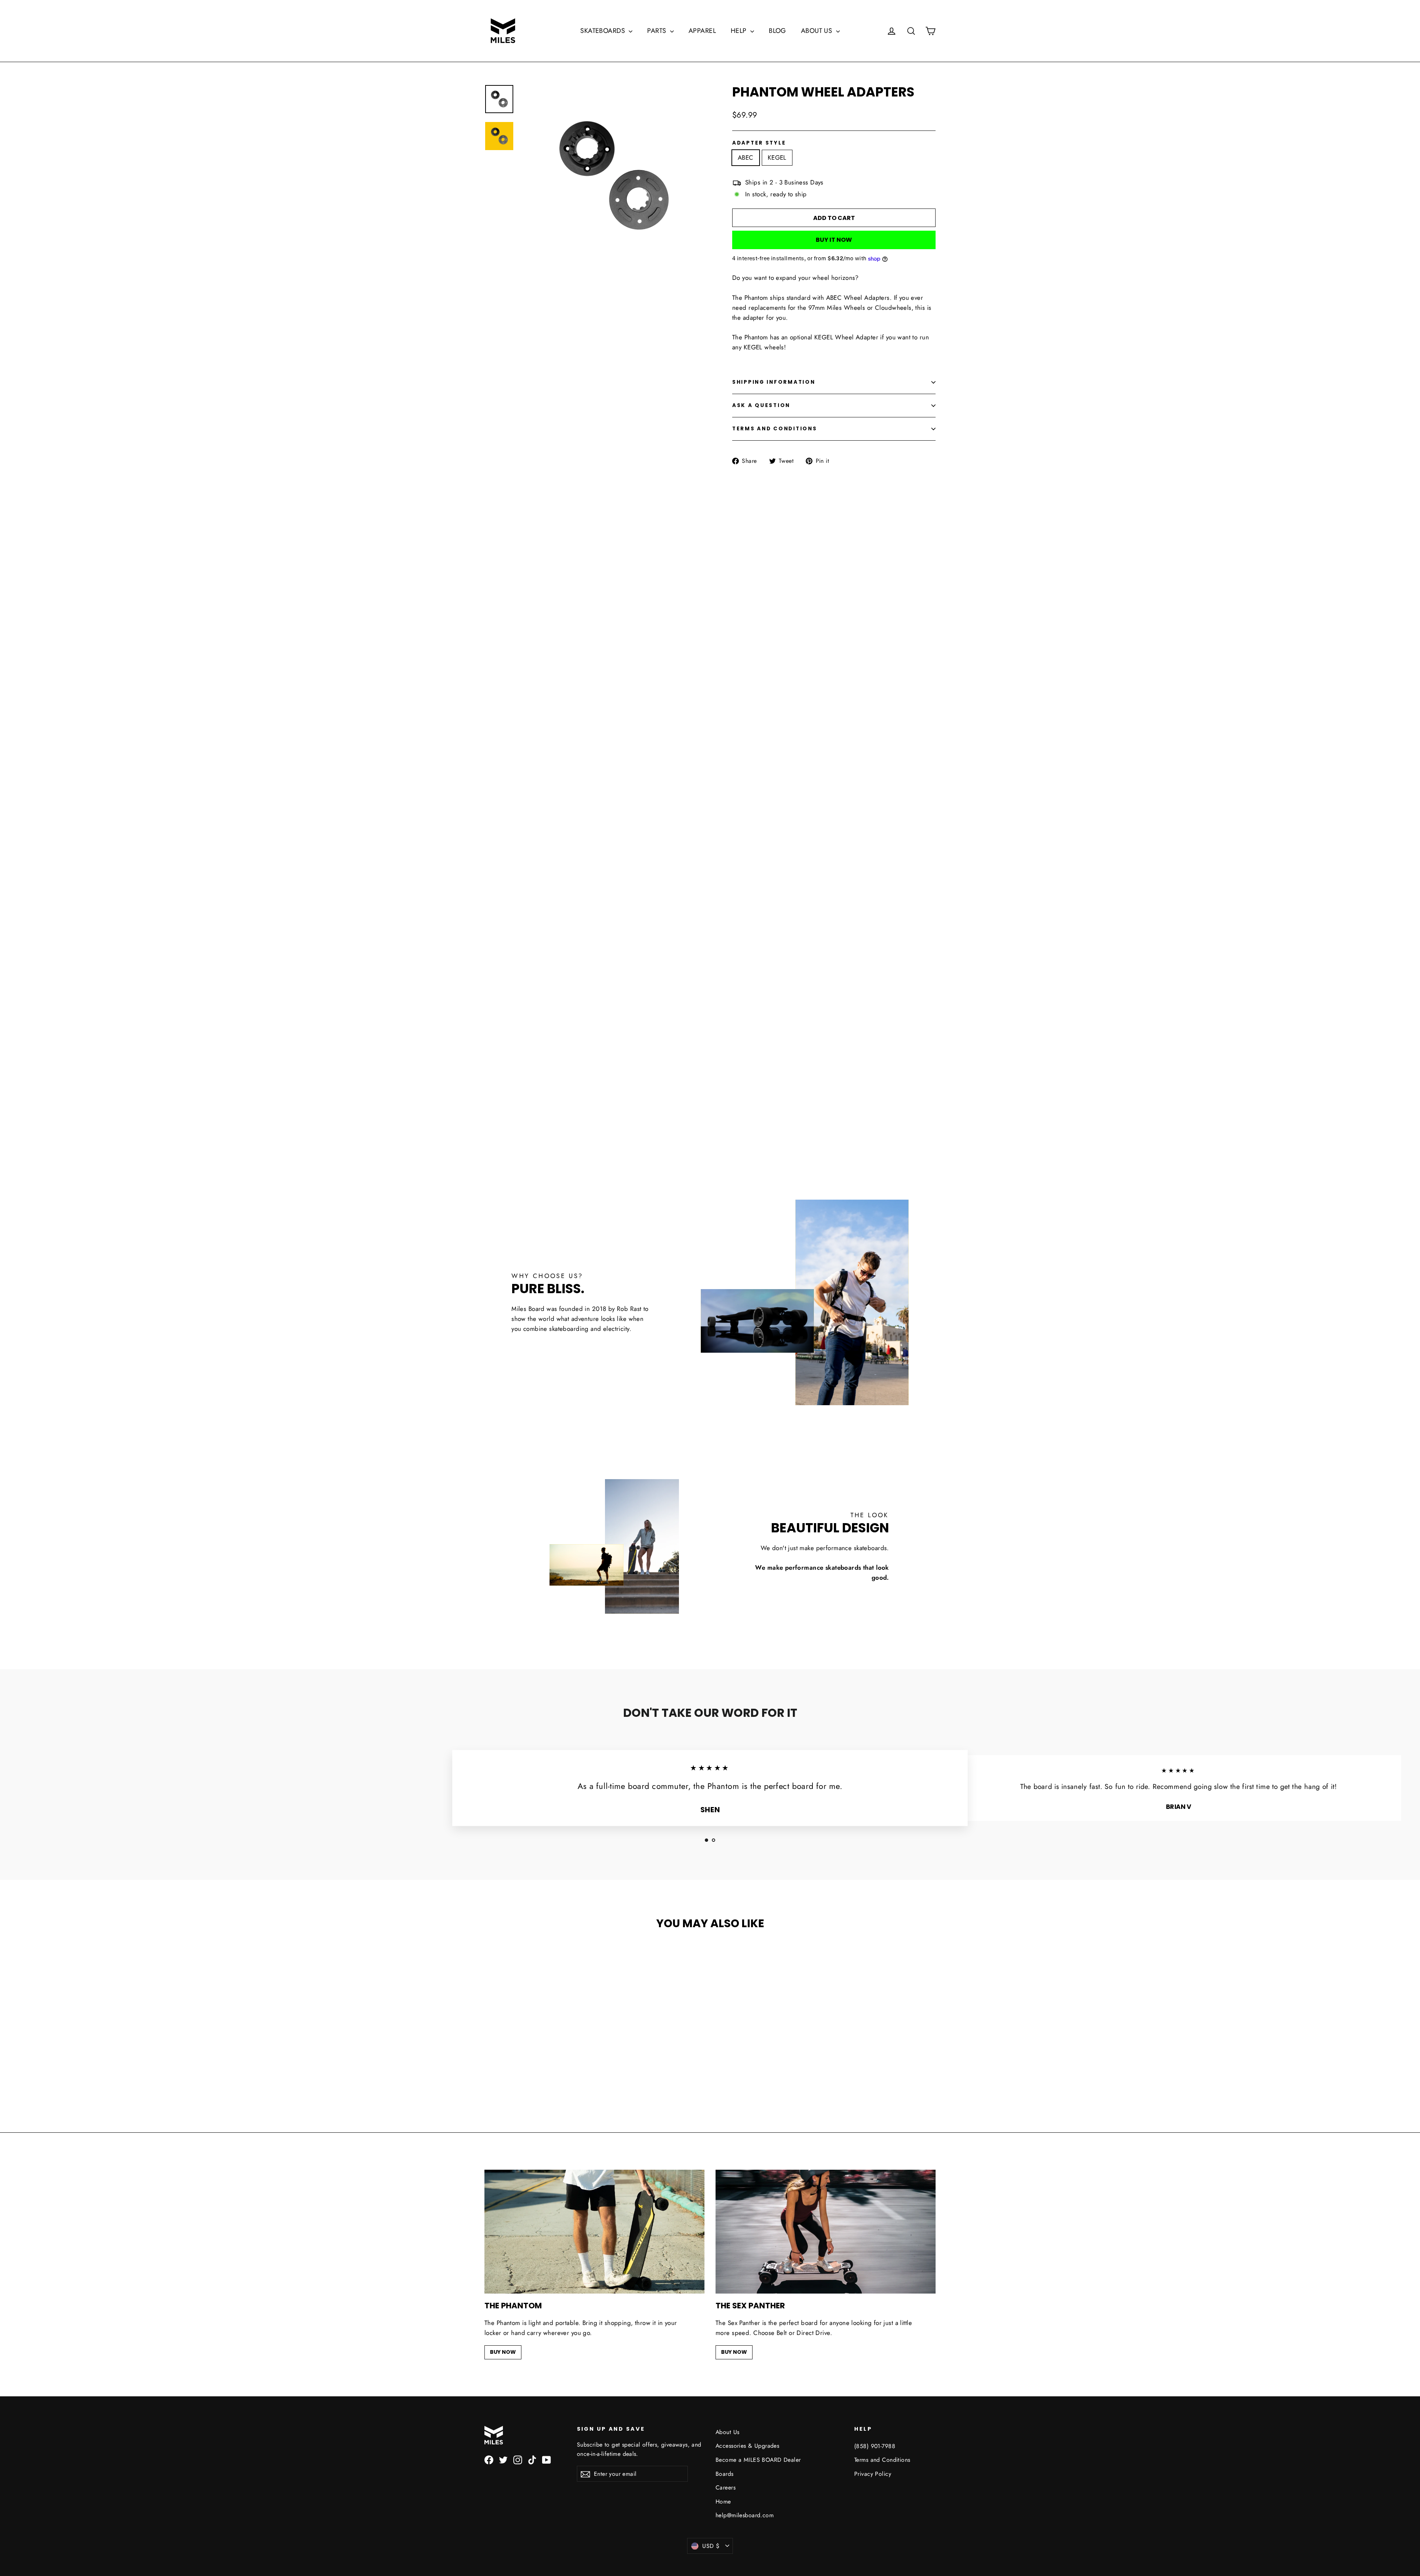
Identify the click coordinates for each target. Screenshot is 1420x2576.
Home (723, 2502)
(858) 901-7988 (875, 2446)
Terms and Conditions (882, 2460)
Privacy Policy (873, 2474)
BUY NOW (503, 2352)
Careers (726, 2487)
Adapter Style (759, 143)
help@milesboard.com (745, 2515)
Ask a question (761, 405)
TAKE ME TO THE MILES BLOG (710, 1090)
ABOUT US (818, 31)
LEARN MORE (710, 897)
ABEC (746, 157)
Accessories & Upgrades (747, 2446)
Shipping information (774, 382)
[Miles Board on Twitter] (503, 2459)
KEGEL (777, 157)
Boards (725, 2474)
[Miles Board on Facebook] (489, 2459)
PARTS (658, 31)
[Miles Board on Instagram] (518, 2459)
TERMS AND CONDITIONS (775, 429)
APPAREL (702, 31)
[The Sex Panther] (826, 2232)
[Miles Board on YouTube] (547, 2459)
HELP (740, 31)
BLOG (777, 31)
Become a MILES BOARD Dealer (758, 2460)
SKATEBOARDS (603, 31)
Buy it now (834, 240)
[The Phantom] (594, 2232)
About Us (727, 2432)
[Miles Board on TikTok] (532, 2459)
